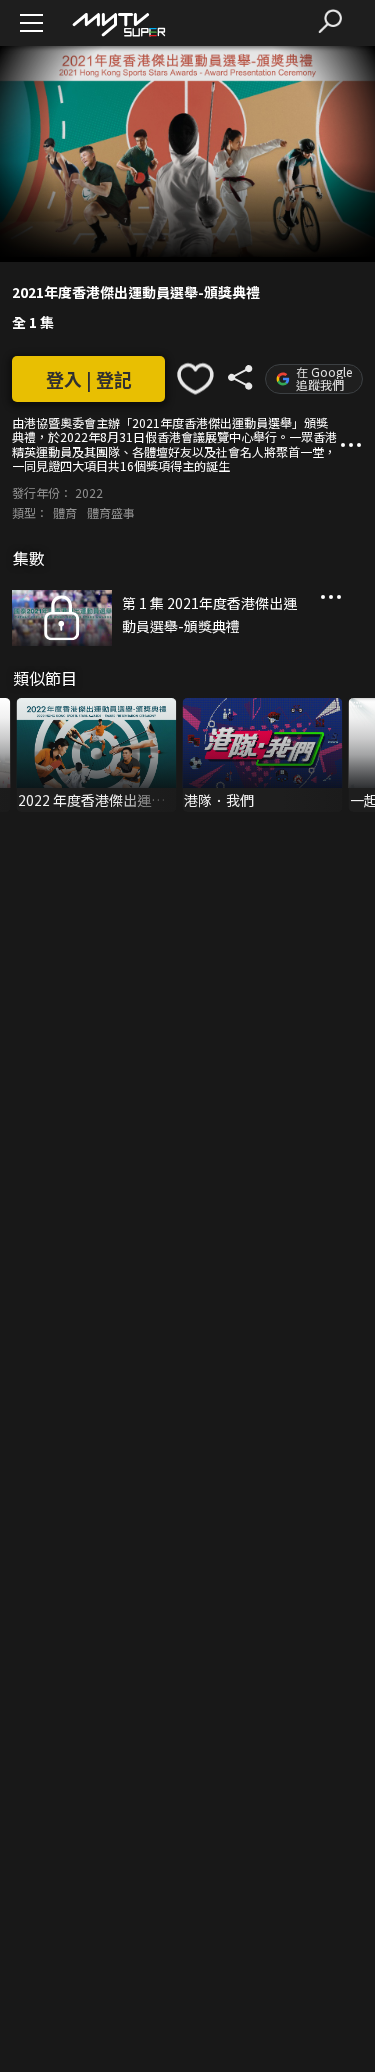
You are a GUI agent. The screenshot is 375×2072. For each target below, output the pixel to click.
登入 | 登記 (89, 379)
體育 (65, 512)
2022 (89, 492)
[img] (118, 23)
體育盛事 (111, 512)
